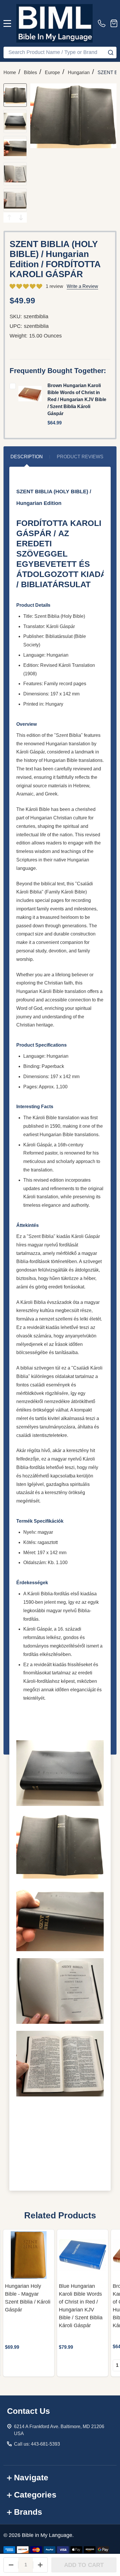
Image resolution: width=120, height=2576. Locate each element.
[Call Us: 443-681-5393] (103, 23)
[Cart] (114, 23)
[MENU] (7, 23)
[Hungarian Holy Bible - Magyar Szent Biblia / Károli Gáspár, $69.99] (29, 2255)
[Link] (54, 23)
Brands (28, 2512)
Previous (9, 217)
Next (21, 217)
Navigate (31, 2478)
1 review (54, 286)
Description (27, 457)
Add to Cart (84, 2565)
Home (10, 72)
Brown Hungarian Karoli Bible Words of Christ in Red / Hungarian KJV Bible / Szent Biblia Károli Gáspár (77, 399)
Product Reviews (80, 457)
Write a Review (82, 286)
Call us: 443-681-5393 (37, 2444)
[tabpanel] (29, 2303)
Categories (35, 2495)
